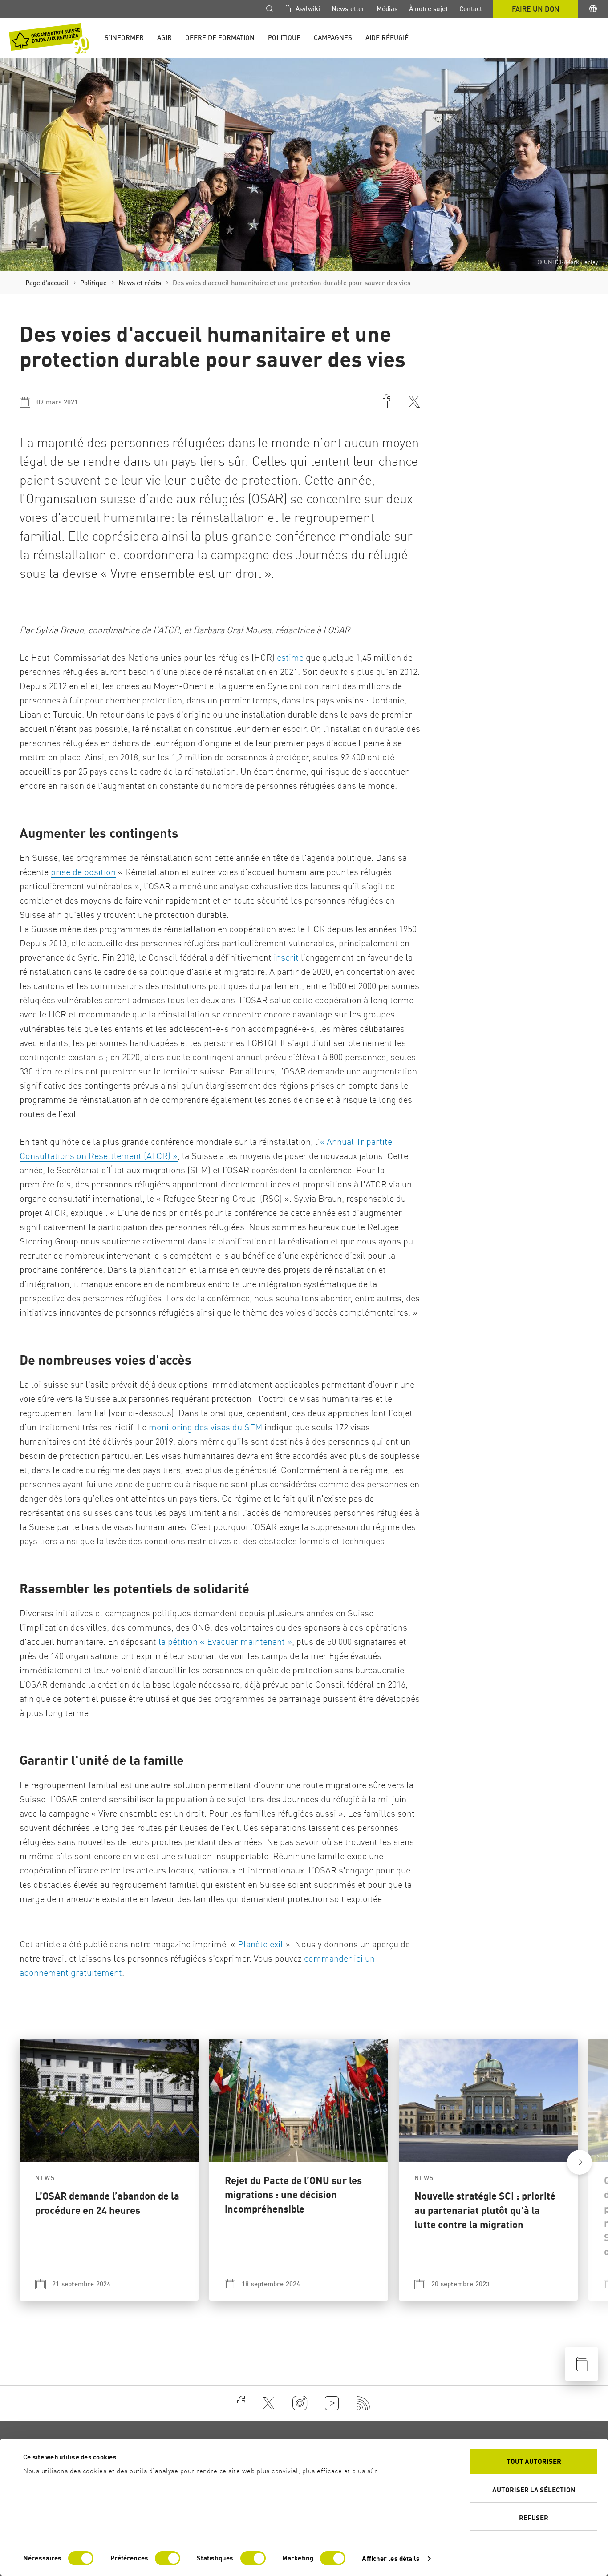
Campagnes (333, 38)
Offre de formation (220, 38)
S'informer (124, 38)
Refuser (534, 2518)
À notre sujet (428, 9)
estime (290, 657)
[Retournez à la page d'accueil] (49, 38)
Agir (164, 38)
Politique (284, 38)
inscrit (287, 957)
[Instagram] (300, 2403)
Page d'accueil (47, 283)
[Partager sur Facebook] (387, 402)
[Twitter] (269, 2403)
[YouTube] (332, 2403)
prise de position (83, 872)
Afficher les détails (391, 2558)
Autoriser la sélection (534, 2490)
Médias (387, 9)
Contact (471, 9)
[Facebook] (241, 2403)
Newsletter (348, 9)
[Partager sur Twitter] (414, 402)
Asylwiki (307, 9)
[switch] (168, 2558)
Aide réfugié (387, 38)
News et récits (140, 283)
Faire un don (536, 9)
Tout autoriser (534, 2461)
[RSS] (364, 2403)
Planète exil (261, 1944)
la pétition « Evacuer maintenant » (225, 1641)
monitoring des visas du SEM (207, 1427)
